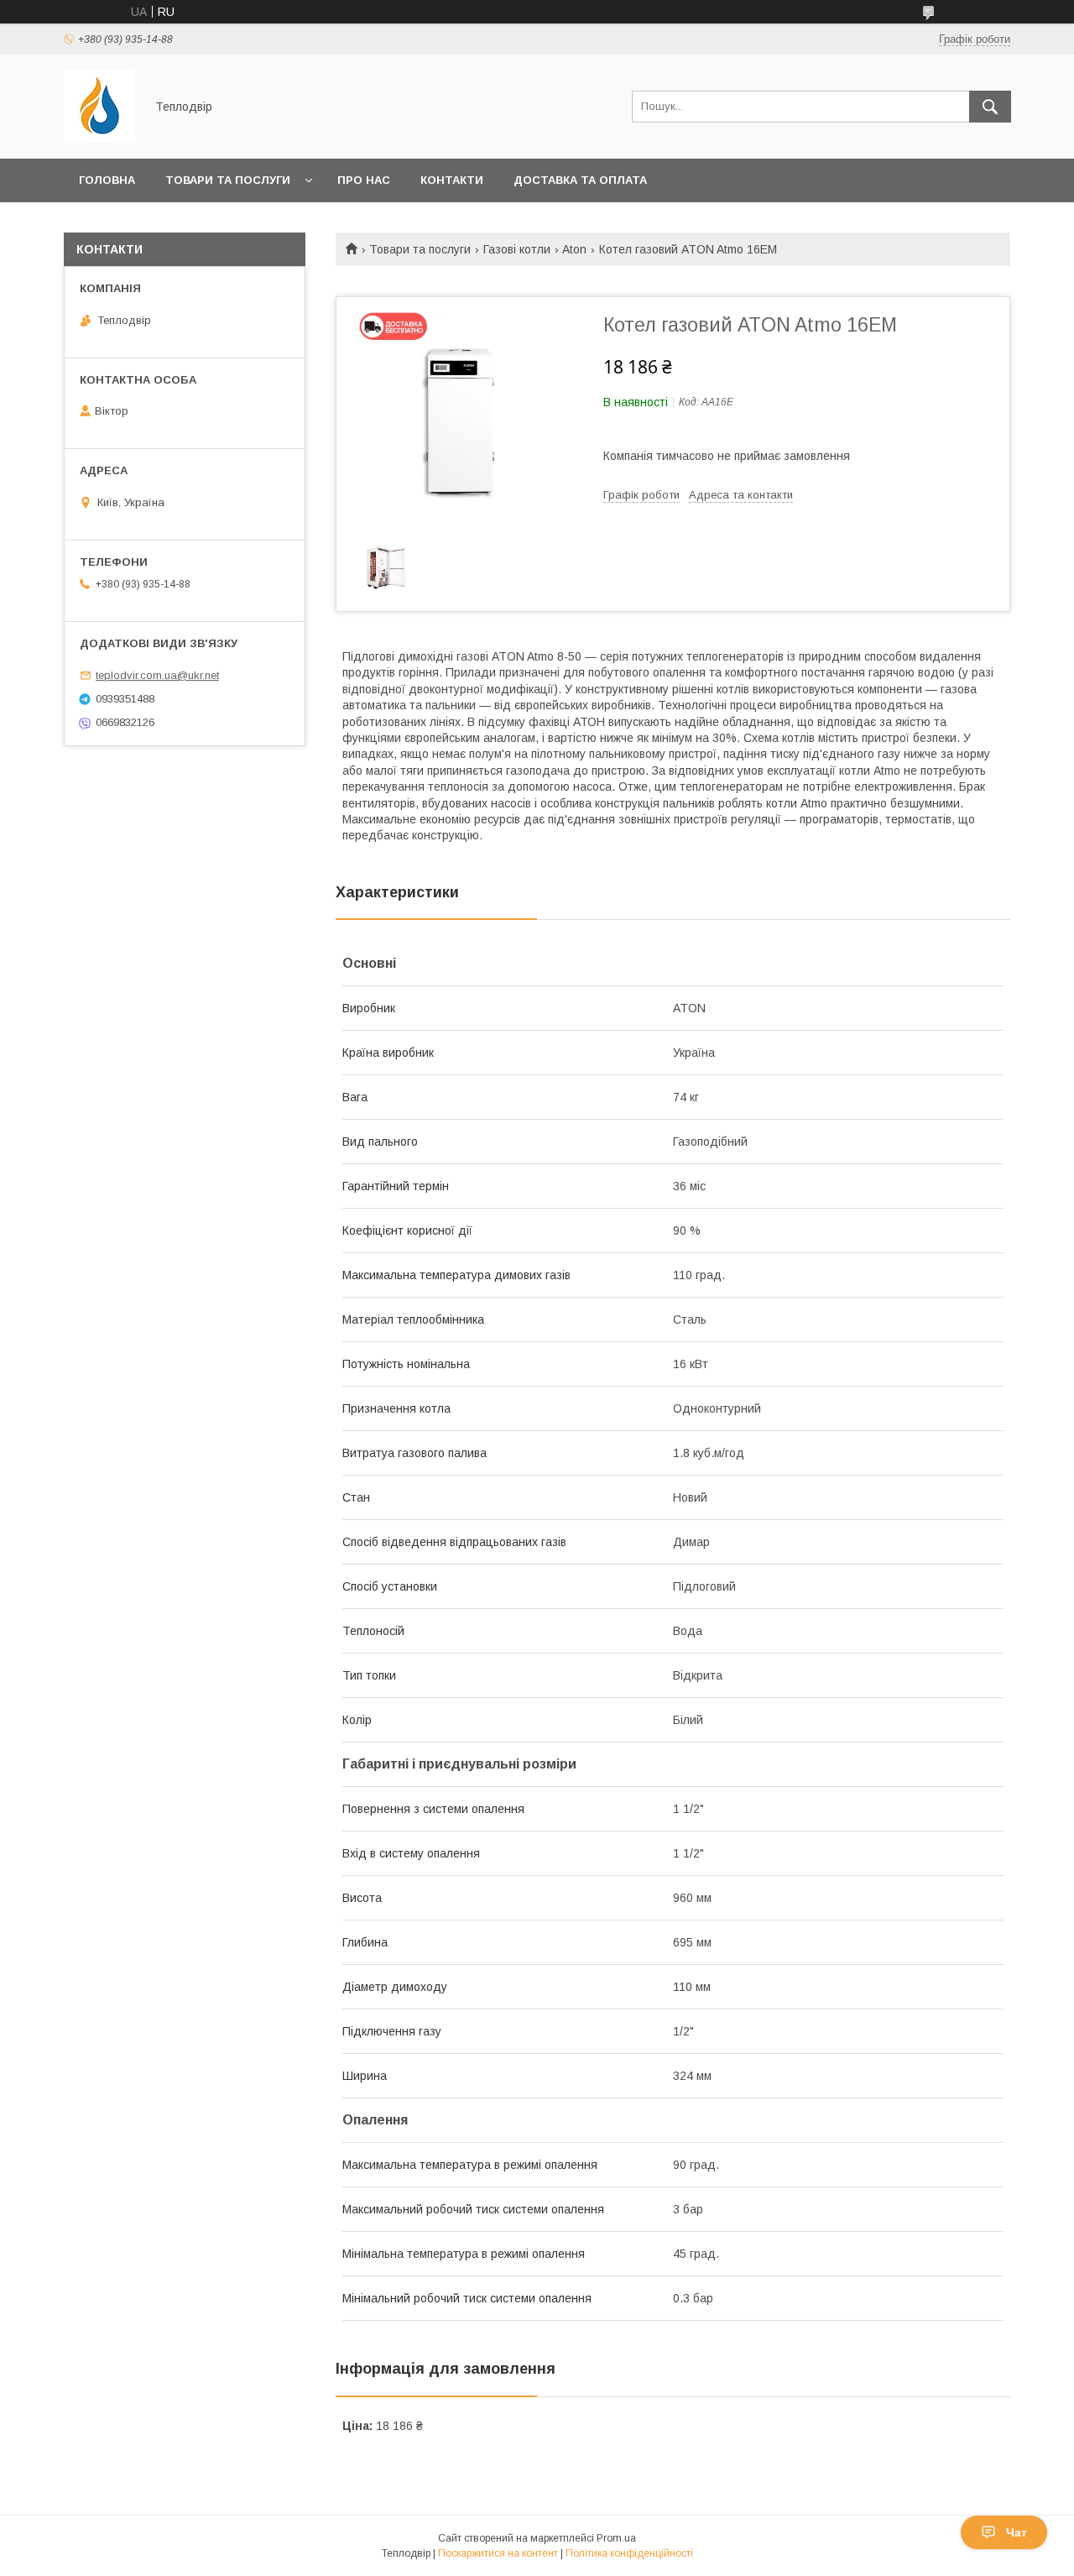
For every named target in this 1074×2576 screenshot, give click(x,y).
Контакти (452, 180)
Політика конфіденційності (629, 2553)
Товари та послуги (228, 180)
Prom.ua (616, 2538)
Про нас (364, 180)
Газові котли (517, 249)
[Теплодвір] (99, 137)
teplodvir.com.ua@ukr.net (157, 675)
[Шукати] (990, 107)
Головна (107, 180)
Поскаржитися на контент (498, 2553)
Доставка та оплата (580, 180)
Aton (574, 249)
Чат (1017, 2532)
